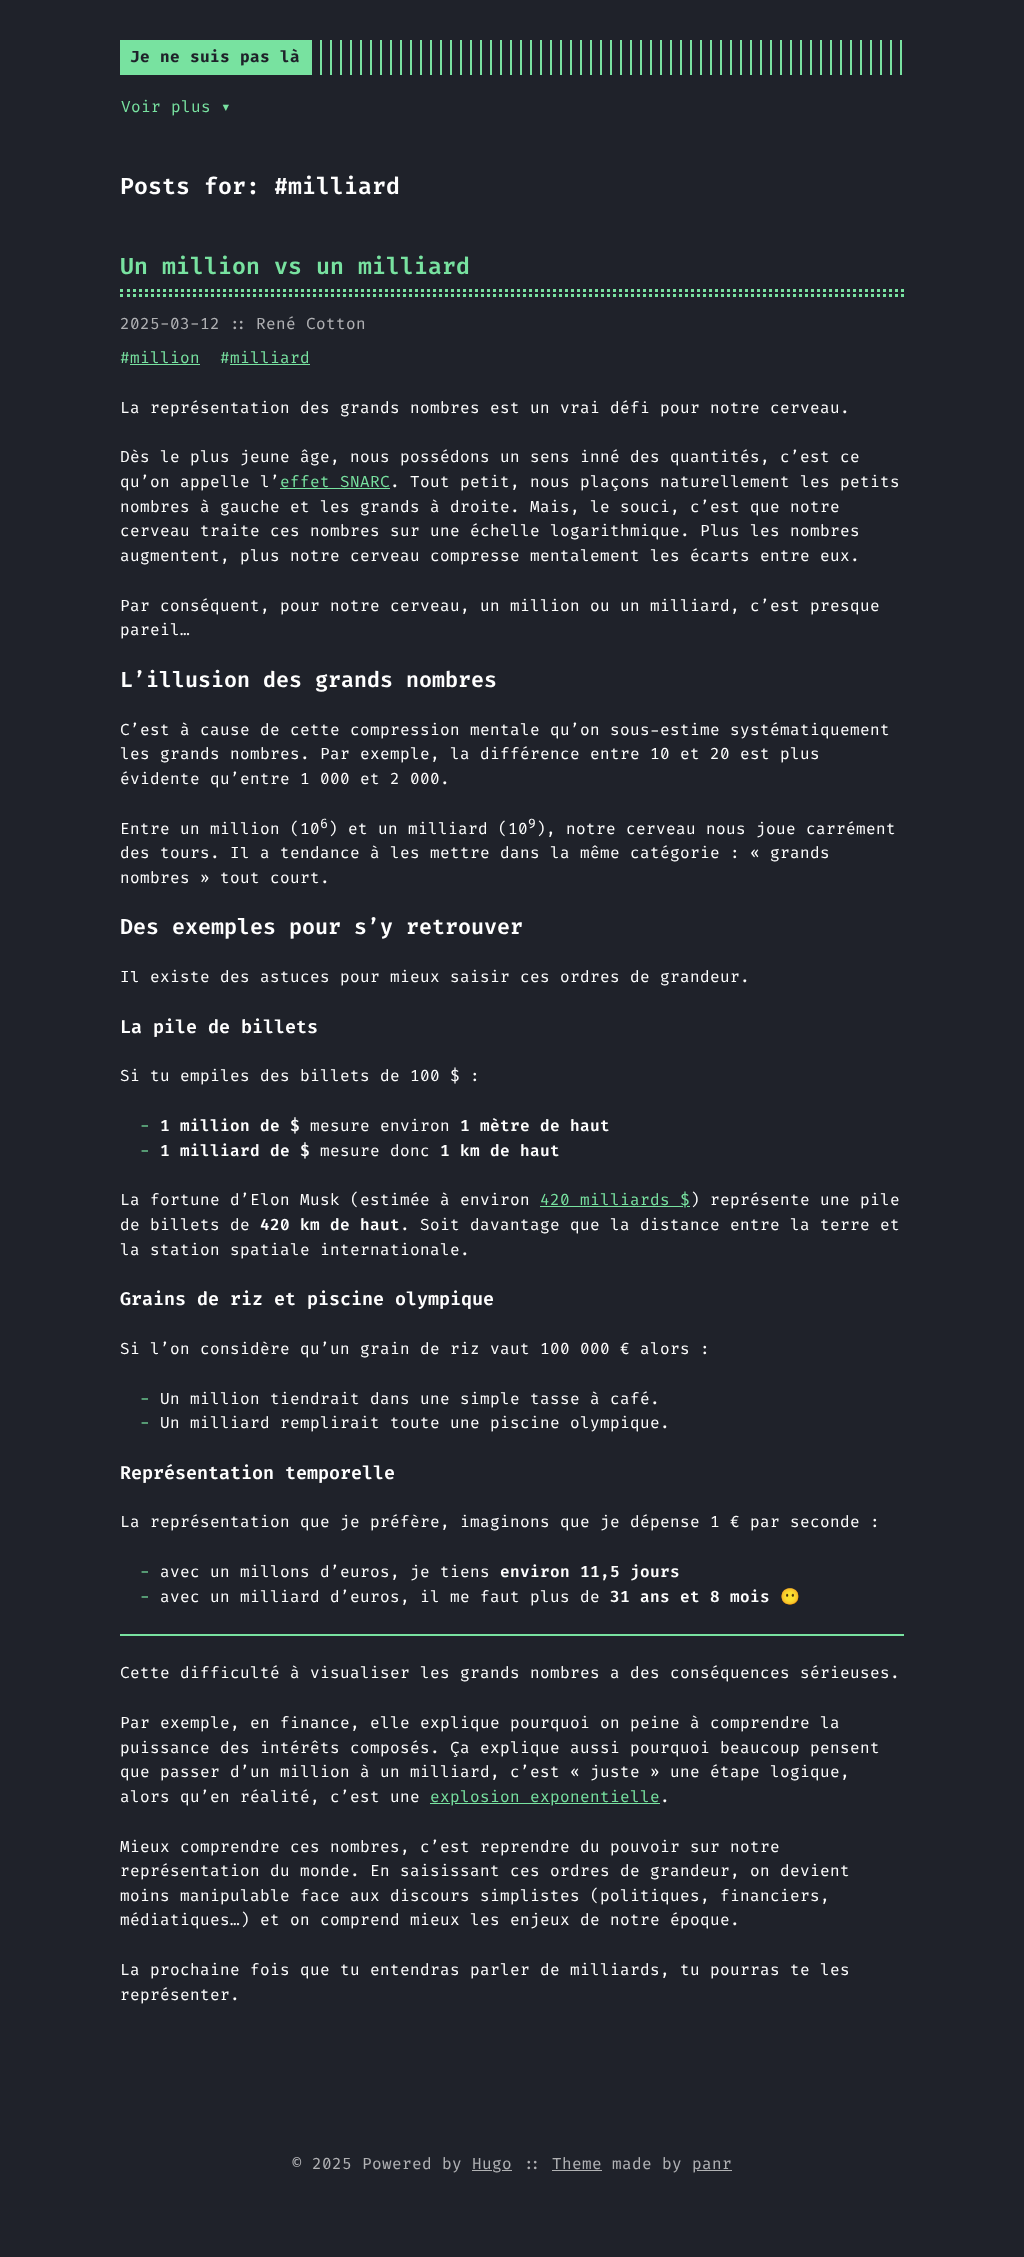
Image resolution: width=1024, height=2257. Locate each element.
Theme (577, 2163)
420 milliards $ (615, 1199)
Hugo (492, 2163)
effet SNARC (335, 481)
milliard (270, 357)
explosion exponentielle (545, 1796)
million (165, 357)
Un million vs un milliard (295, 266)
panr (712, 2163)
